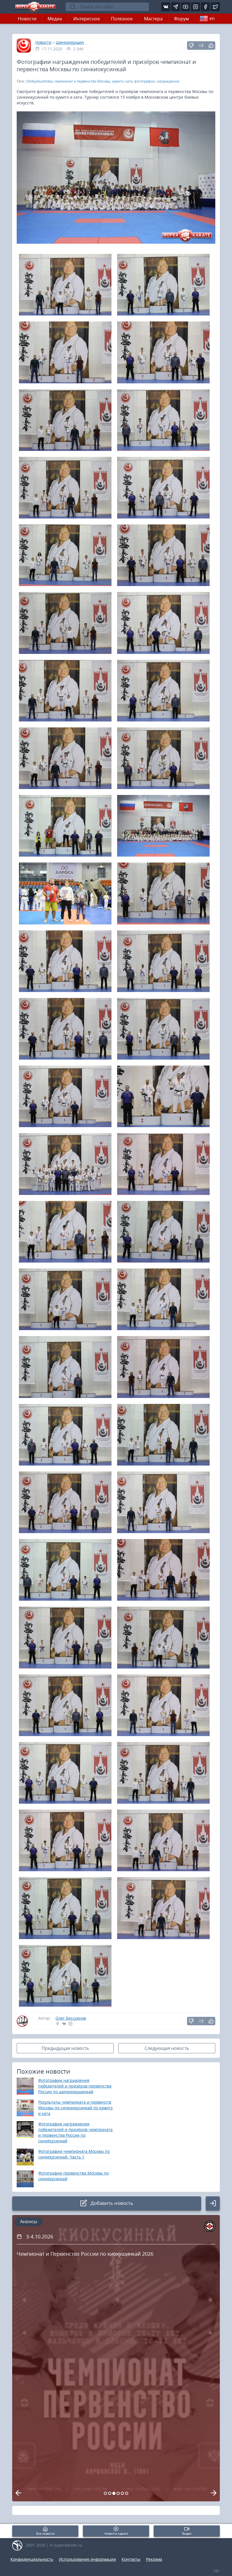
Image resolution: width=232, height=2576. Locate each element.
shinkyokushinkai (39, 81)
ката (129, 81)
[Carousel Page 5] (122, 2493)
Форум (181, 19)
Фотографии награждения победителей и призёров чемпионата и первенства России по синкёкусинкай (75, 2132)
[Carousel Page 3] (114, 2493)
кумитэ (118, 81)
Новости (27, 19)
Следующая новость (167, 2048)
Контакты (131, 2559)
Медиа (55, 19)
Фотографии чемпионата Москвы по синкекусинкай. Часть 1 (74, 2154)
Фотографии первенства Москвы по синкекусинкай (73, 2176)
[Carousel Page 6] (127, 2493)
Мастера (153, 19)
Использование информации (87, 2559)
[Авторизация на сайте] (213, 2203)
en (212, 18)
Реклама (154, 2559)
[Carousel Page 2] (110, 2493)
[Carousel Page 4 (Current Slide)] (118, 2493)
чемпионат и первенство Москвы (82, 81)
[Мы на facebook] (205, 7)
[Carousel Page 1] (105, 2493)
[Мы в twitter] (215, 7)
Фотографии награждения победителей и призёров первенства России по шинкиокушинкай (75, 2086)
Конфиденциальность (32, 2559)
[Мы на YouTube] (186, 7)
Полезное (122, 19)
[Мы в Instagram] (196, 7)
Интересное (87, 19)
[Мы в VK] (166, 7)
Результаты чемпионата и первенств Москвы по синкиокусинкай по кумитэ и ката (75, 2108)
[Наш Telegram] (176, 7)
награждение (168, 81)
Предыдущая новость (65, 2048)
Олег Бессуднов (71, 2018)
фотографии (145, 81)
